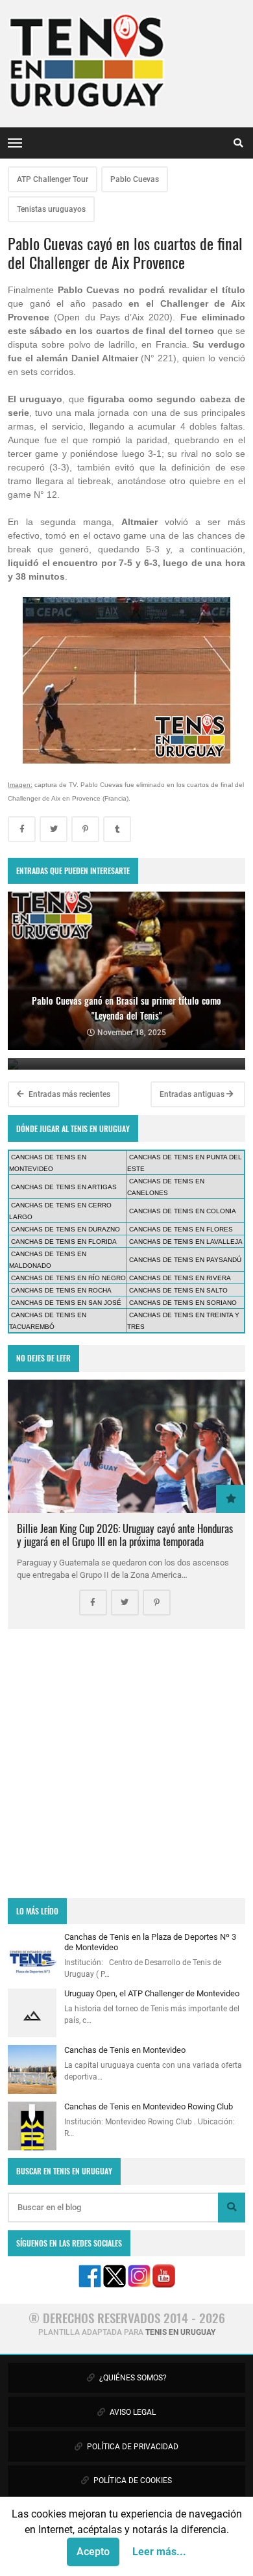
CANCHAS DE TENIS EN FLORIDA (64, 1242)
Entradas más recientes (68, 1094)
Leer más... (159, 2552)
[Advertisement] (126, 1764)
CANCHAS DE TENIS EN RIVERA (180, 1278)
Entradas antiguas (193, 1094)
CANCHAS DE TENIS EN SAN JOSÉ (66, 1303)
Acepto (93, 2552)
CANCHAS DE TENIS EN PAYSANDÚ (185, 1260)
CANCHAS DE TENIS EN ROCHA (61, 1290)
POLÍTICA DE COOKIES (132, 2480)
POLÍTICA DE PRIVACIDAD (132, 2447)
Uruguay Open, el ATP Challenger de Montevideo (152, 1993)
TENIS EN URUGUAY (180, 2332)
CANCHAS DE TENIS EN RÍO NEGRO (68, 1278)
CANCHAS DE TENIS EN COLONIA (183, 1211)
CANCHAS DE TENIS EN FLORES (181, 1229)
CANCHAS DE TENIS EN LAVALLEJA (186, 1242)
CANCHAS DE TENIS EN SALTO (178, 1290)
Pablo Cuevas (135, 179)
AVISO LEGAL (132, 2412)
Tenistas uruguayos (51, 209)
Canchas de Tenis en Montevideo (125, 2050)
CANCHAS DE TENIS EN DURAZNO (66, 1229)
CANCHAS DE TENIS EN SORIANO (183, 1303)
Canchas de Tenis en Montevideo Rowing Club (149, 2106)
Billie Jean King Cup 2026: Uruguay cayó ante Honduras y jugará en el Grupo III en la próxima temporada (125, 1535)
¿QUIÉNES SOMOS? (132, 2378)
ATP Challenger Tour (53, 179)
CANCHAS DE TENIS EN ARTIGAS (64, 1187)
